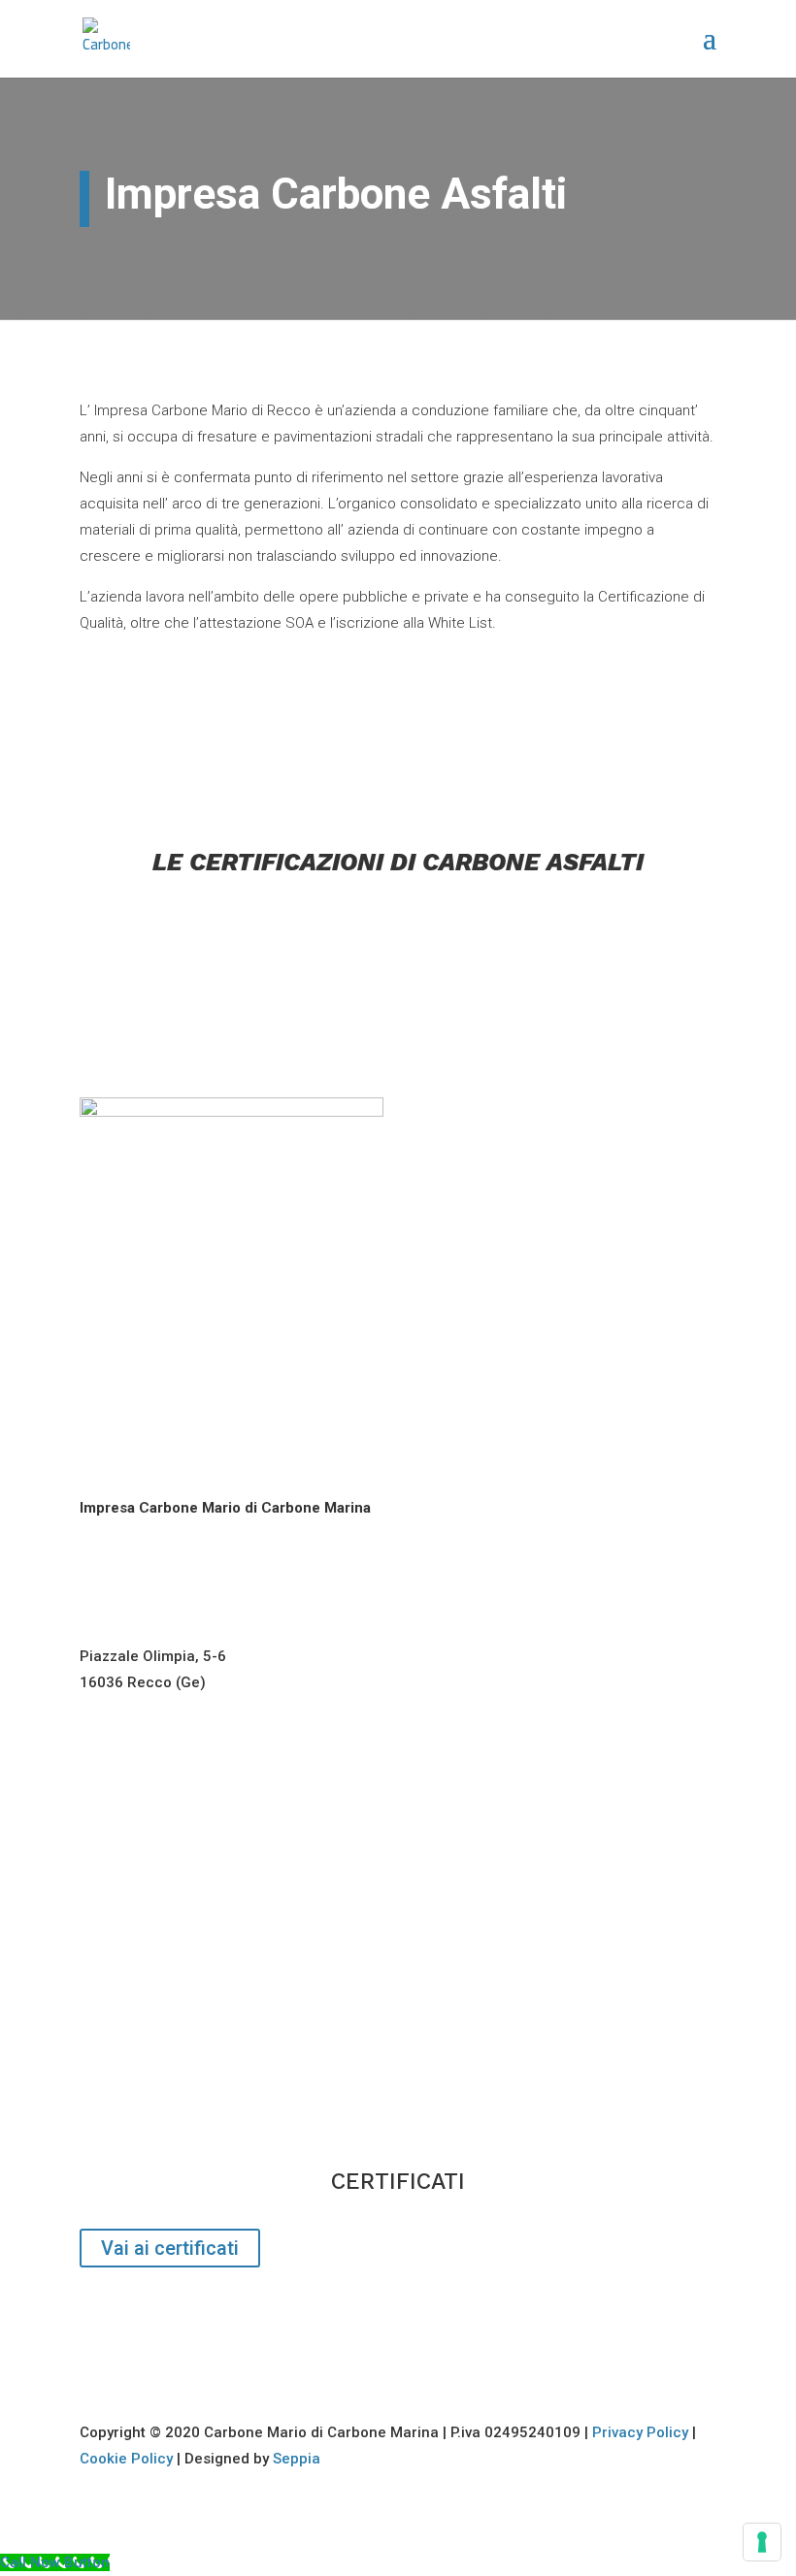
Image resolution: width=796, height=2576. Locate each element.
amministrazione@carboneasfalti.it (202, 1979)
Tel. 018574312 (133, 1831)
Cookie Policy (126, 2459)
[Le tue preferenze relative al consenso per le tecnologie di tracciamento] (762, 2542)
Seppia (297, 2459)
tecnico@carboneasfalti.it (170, 2128)
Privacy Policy (640, 2432)
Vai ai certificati (170, 2248)
